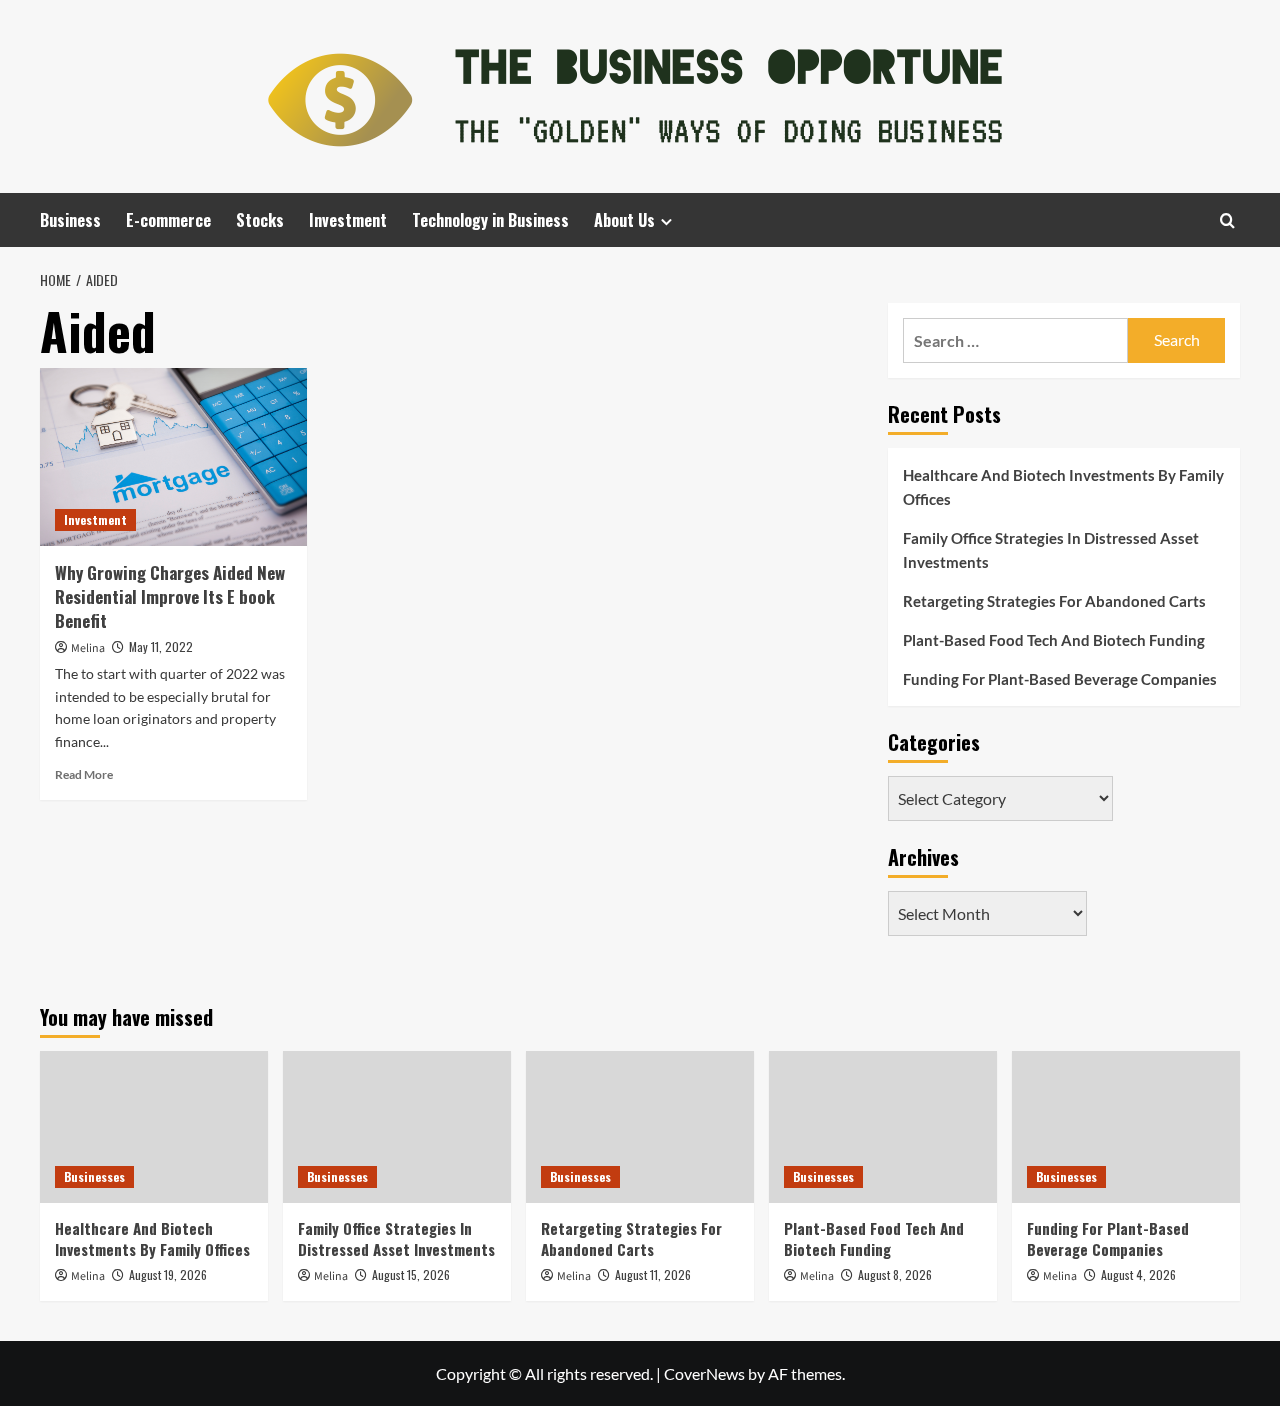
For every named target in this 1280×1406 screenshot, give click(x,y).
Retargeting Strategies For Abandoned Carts (1054, 601)
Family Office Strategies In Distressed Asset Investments (1051, 550)
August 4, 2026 (1138, 1274)
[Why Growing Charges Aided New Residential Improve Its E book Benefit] (173, 457)
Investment (348, 220)
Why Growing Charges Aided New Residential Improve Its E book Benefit (170, 596)
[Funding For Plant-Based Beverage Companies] (1126, 1127)
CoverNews (704, 1373)
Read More (84, 774)
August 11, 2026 (653, 1274)
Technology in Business (490, 220)
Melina (88, 648)
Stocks (260, 220)
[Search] (1227, 220)
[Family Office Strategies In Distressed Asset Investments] (397, 1127)
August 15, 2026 (411, 1274)
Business (70, 220)
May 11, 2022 (161, 646)
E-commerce (168, 220)
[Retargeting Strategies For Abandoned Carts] (640, 1127)
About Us (624, 220)
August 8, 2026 (895, 1274)
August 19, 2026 (168, 1274)
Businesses (94, 1176)
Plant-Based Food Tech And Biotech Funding (1054, 640)
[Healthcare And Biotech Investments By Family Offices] (154, 1127)
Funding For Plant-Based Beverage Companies (1060, 679)
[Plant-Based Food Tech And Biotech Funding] (883, 1127)
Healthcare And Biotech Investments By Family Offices (1063, 487)
